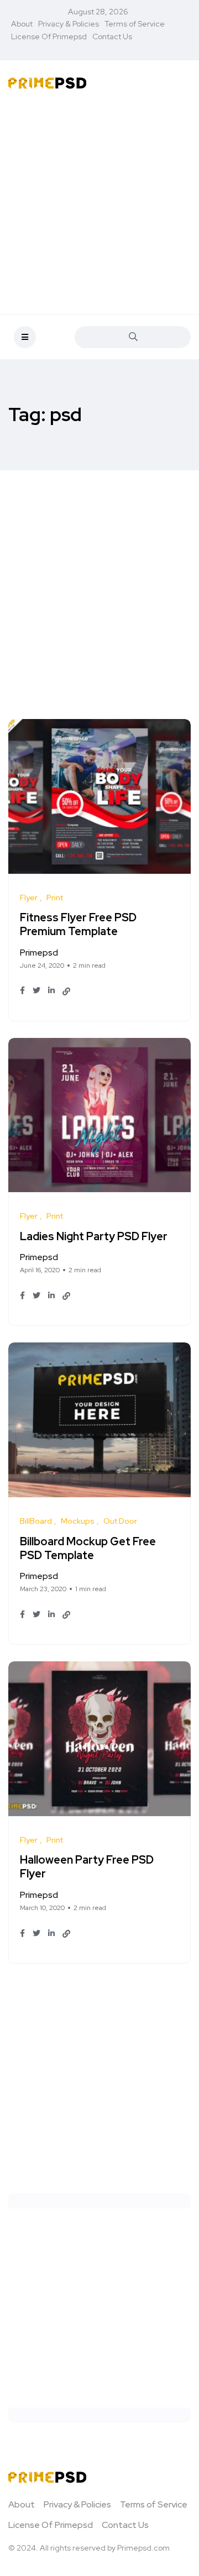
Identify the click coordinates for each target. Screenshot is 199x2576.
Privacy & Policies (69, 24)
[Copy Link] (66, 991)
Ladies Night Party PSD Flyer (94, 1236)
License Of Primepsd (49, 36)
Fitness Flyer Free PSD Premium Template (78, 925)
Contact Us (112, 36)
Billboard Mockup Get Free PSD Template (88, 1548)
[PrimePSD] (47, 82)
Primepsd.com (143, 2548)
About (22, 24)
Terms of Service (135, 24)
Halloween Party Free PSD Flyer (87, 1867)
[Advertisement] (99, 204)
